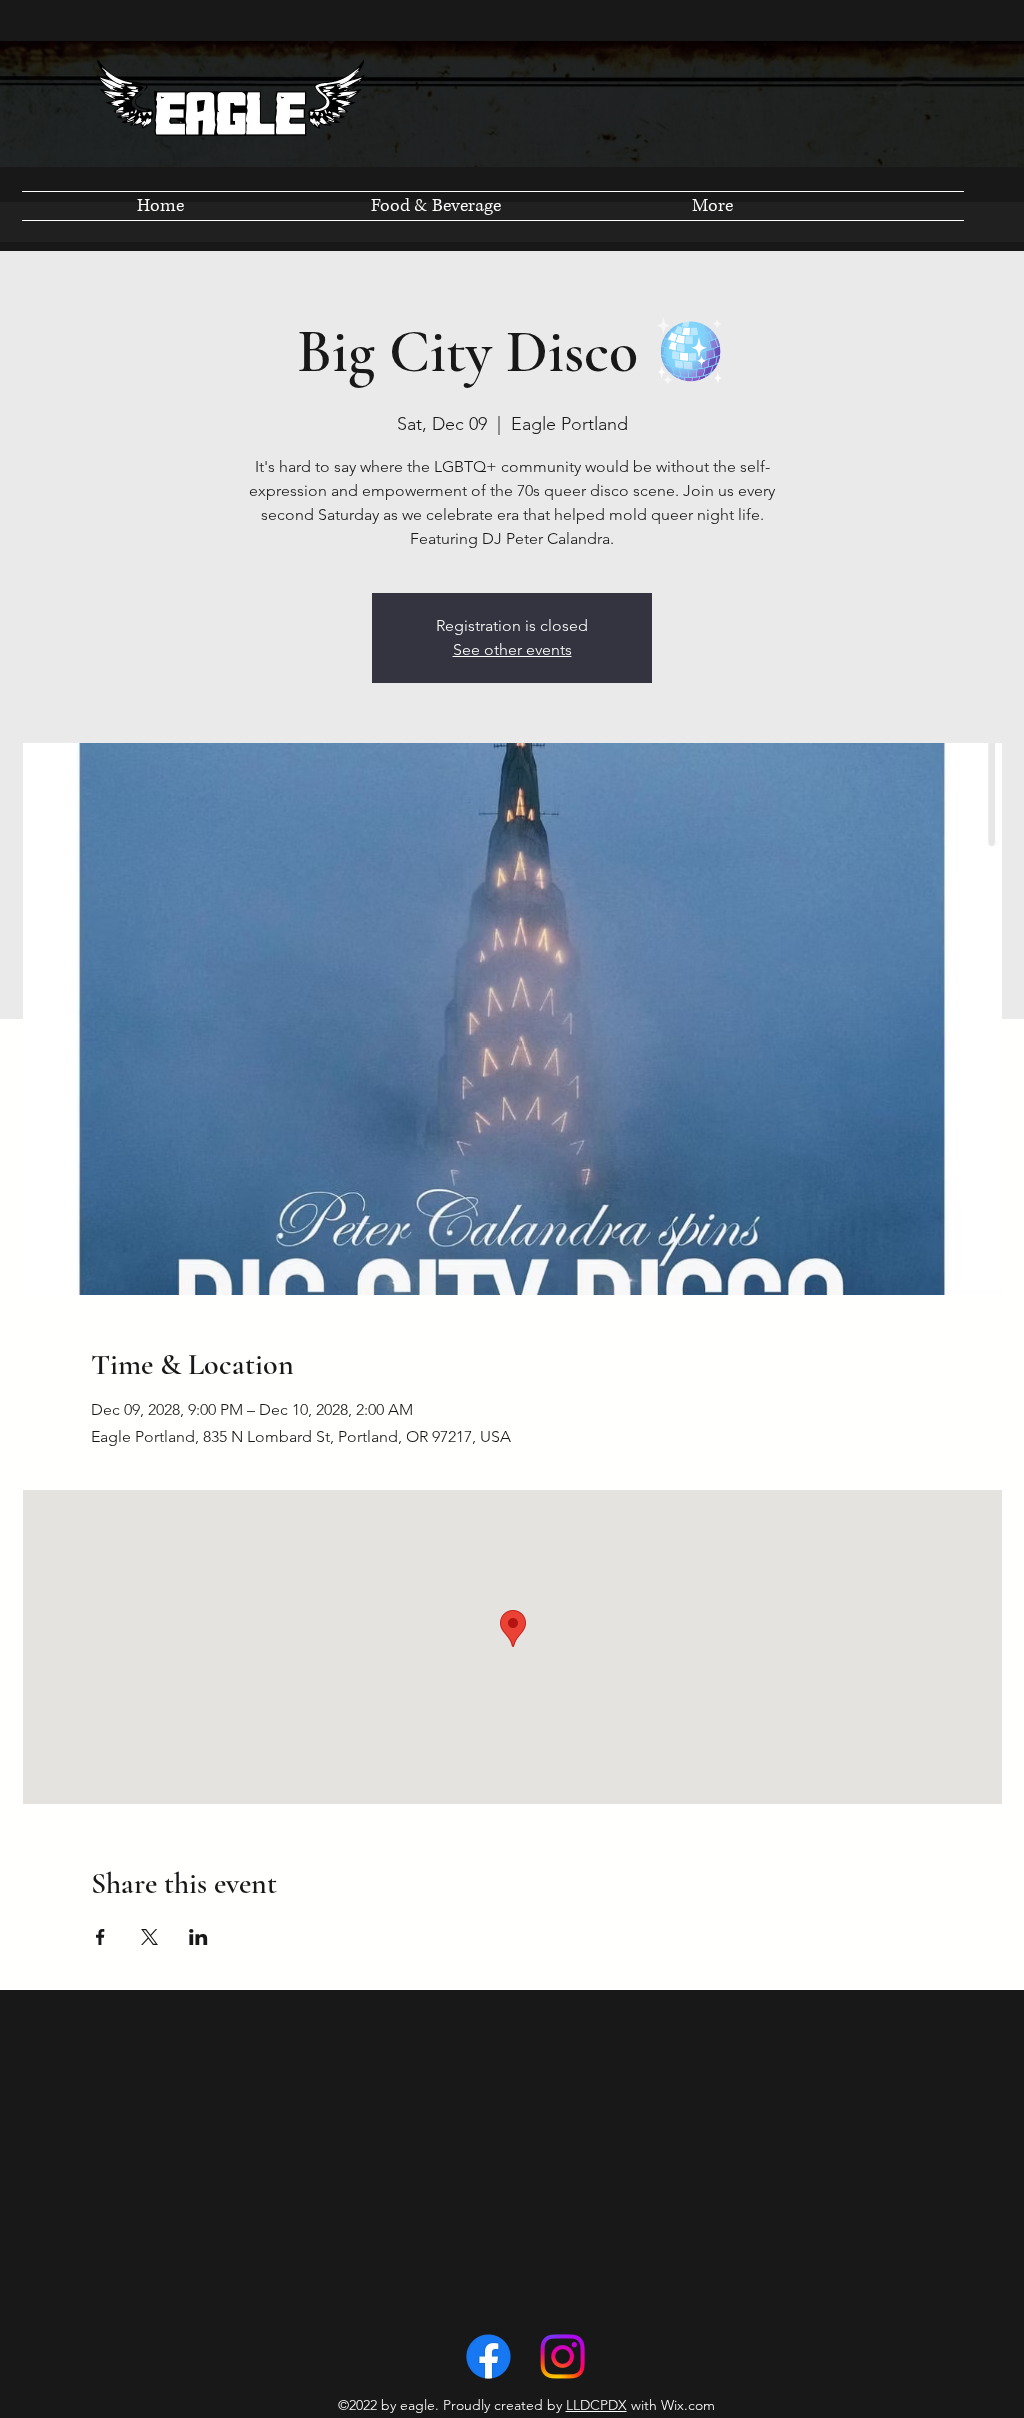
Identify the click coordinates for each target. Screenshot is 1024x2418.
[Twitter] (562, 2356)
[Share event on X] (149, 1937)
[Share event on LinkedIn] (198, 1937)
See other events (512, 649)
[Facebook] (488, 2356)
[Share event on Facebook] (100, 1937)
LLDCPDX (596, 2405)
